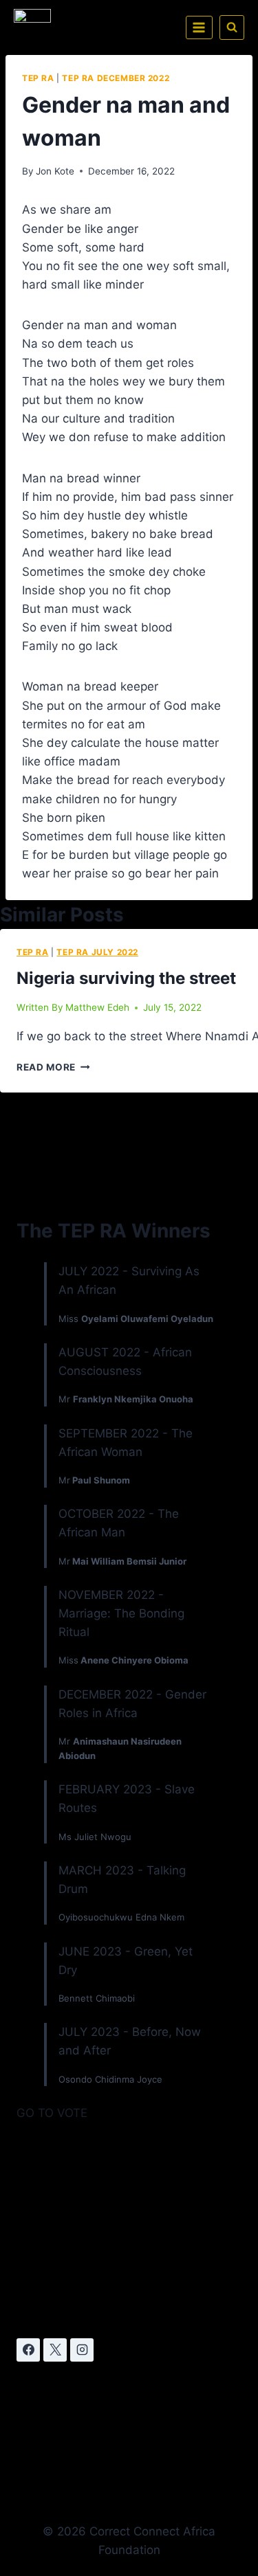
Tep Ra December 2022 (116, 78)
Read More (53, 1067)
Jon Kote (55, 171)
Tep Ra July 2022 (97, 952)
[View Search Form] (232, 27)
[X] (55, 2350)
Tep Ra (38, 78)
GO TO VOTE (52, 2113)
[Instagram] (82, 2350)
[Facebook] (28, 2350)
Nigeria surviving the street (126, 978)
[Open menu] (199, 27)
